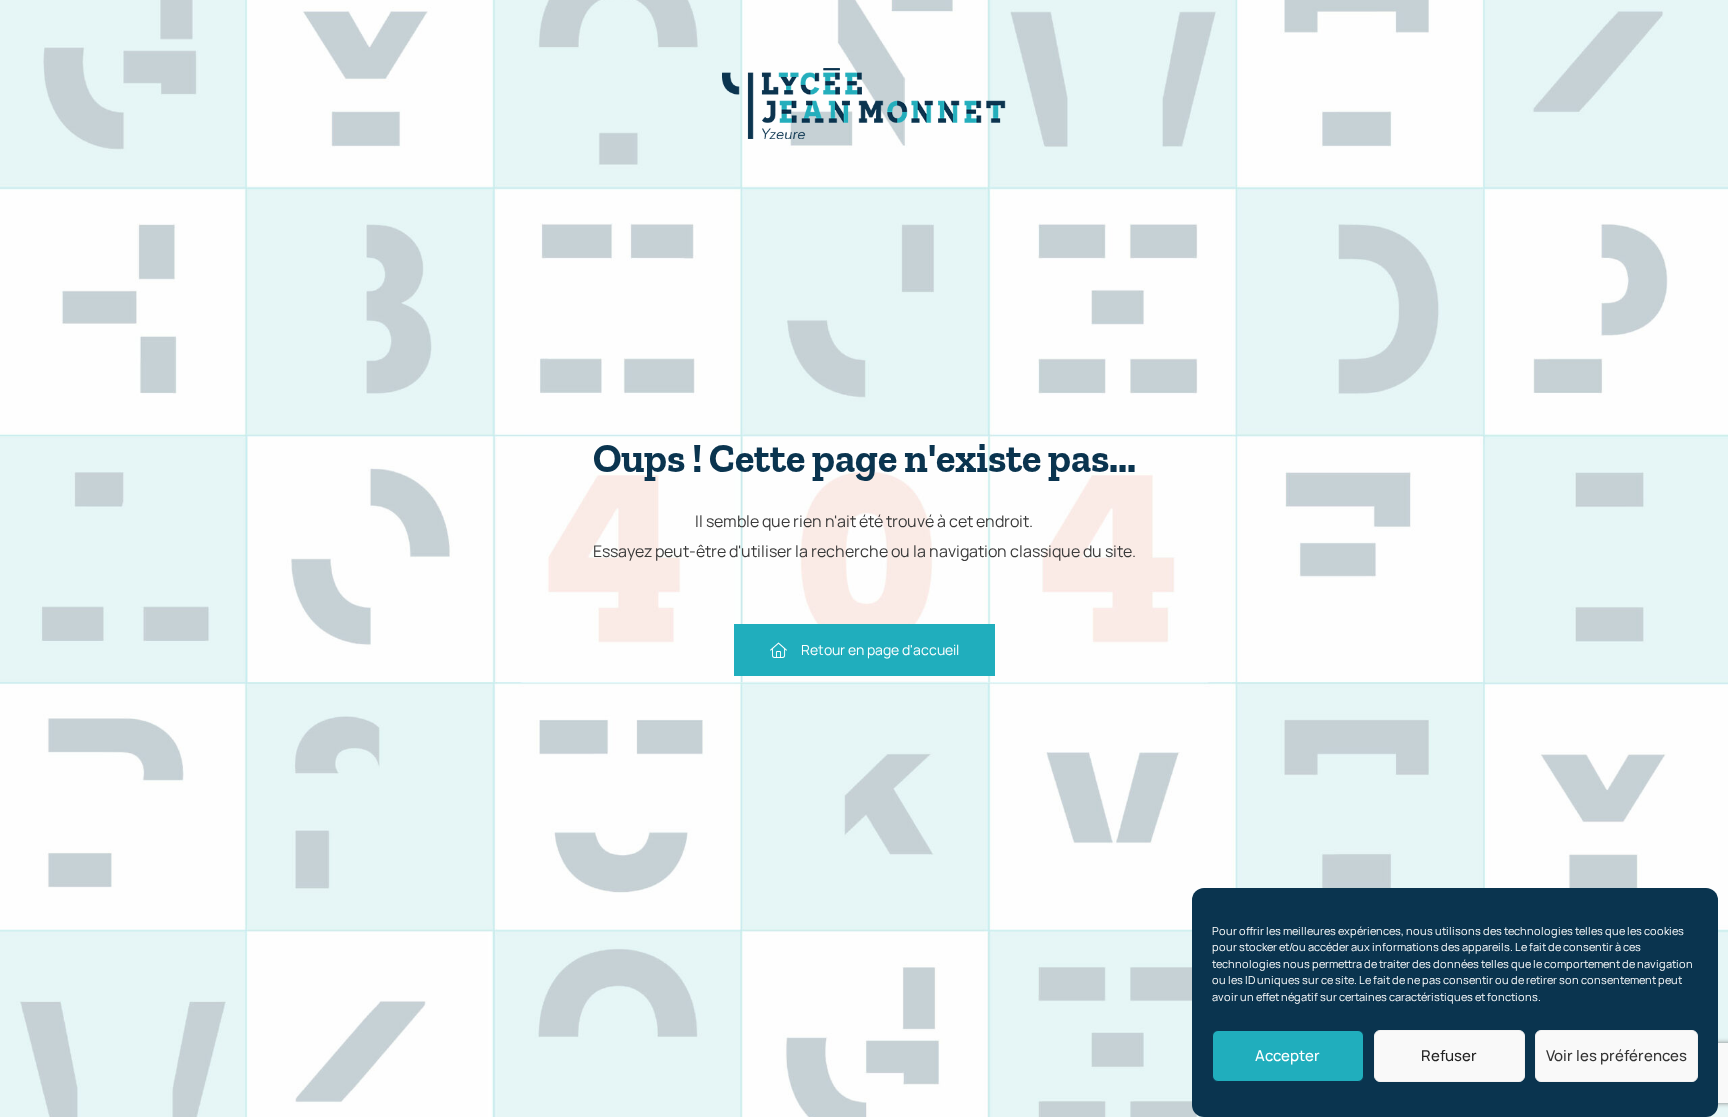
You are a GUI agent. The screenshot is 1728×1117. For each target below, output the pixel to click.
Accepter (1287, 1055)
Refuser (1449, 1055)
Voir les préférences (1616, 1055)
